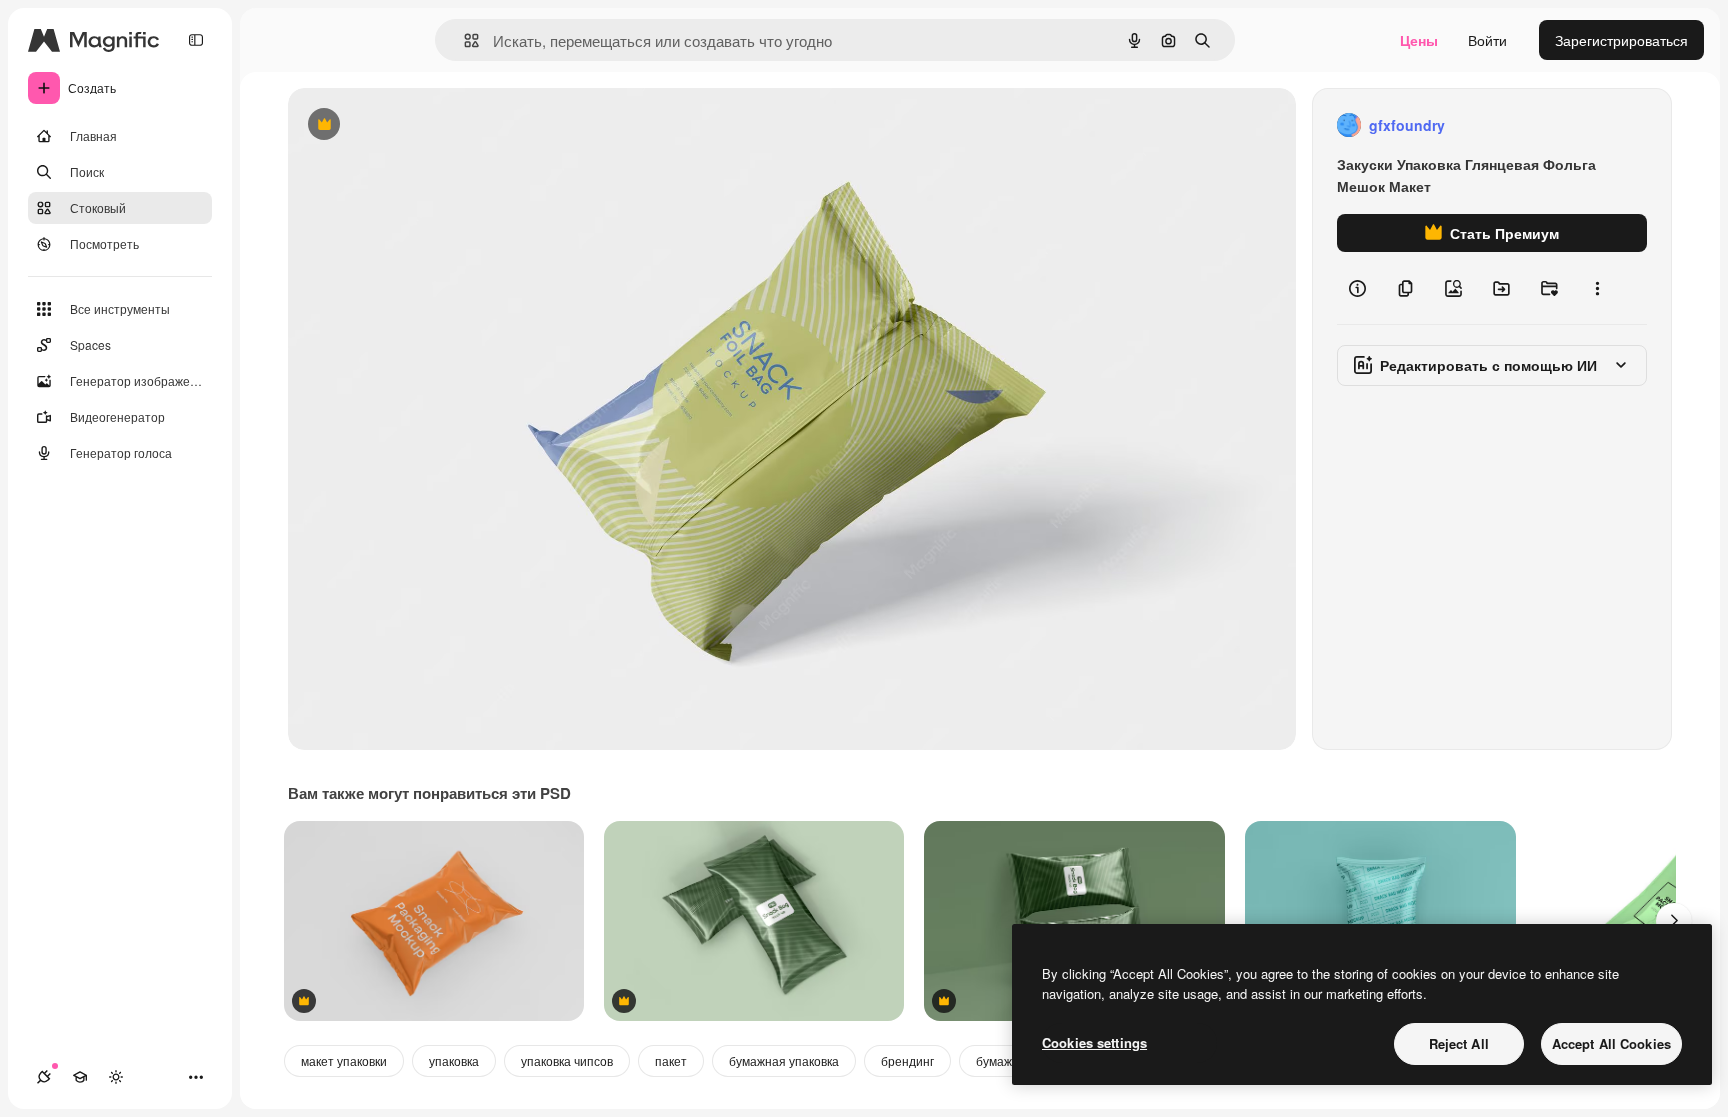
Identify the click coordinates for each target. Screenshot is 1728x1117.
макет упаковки (344, 1060)
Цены (1419, 40)
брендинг (907, 1060)
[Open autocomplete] (463, 40)
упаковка (454, 1060)
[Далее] (1674, 921)
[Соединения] (44, 1077)
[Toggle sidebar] (196, 40)
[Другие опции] (1597, 288)
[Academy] (80, 1077)
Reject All (1459, 1043)
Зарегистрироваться (1621, 40)
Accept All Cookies (1611, 1043)
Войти (1487, 40)
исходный (422, 125)
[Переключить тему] (116, 1077)
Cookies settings (1094, 1042)
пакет (671, 1060)
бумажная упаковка (784, 1060)
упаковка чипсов (567, 1060)
